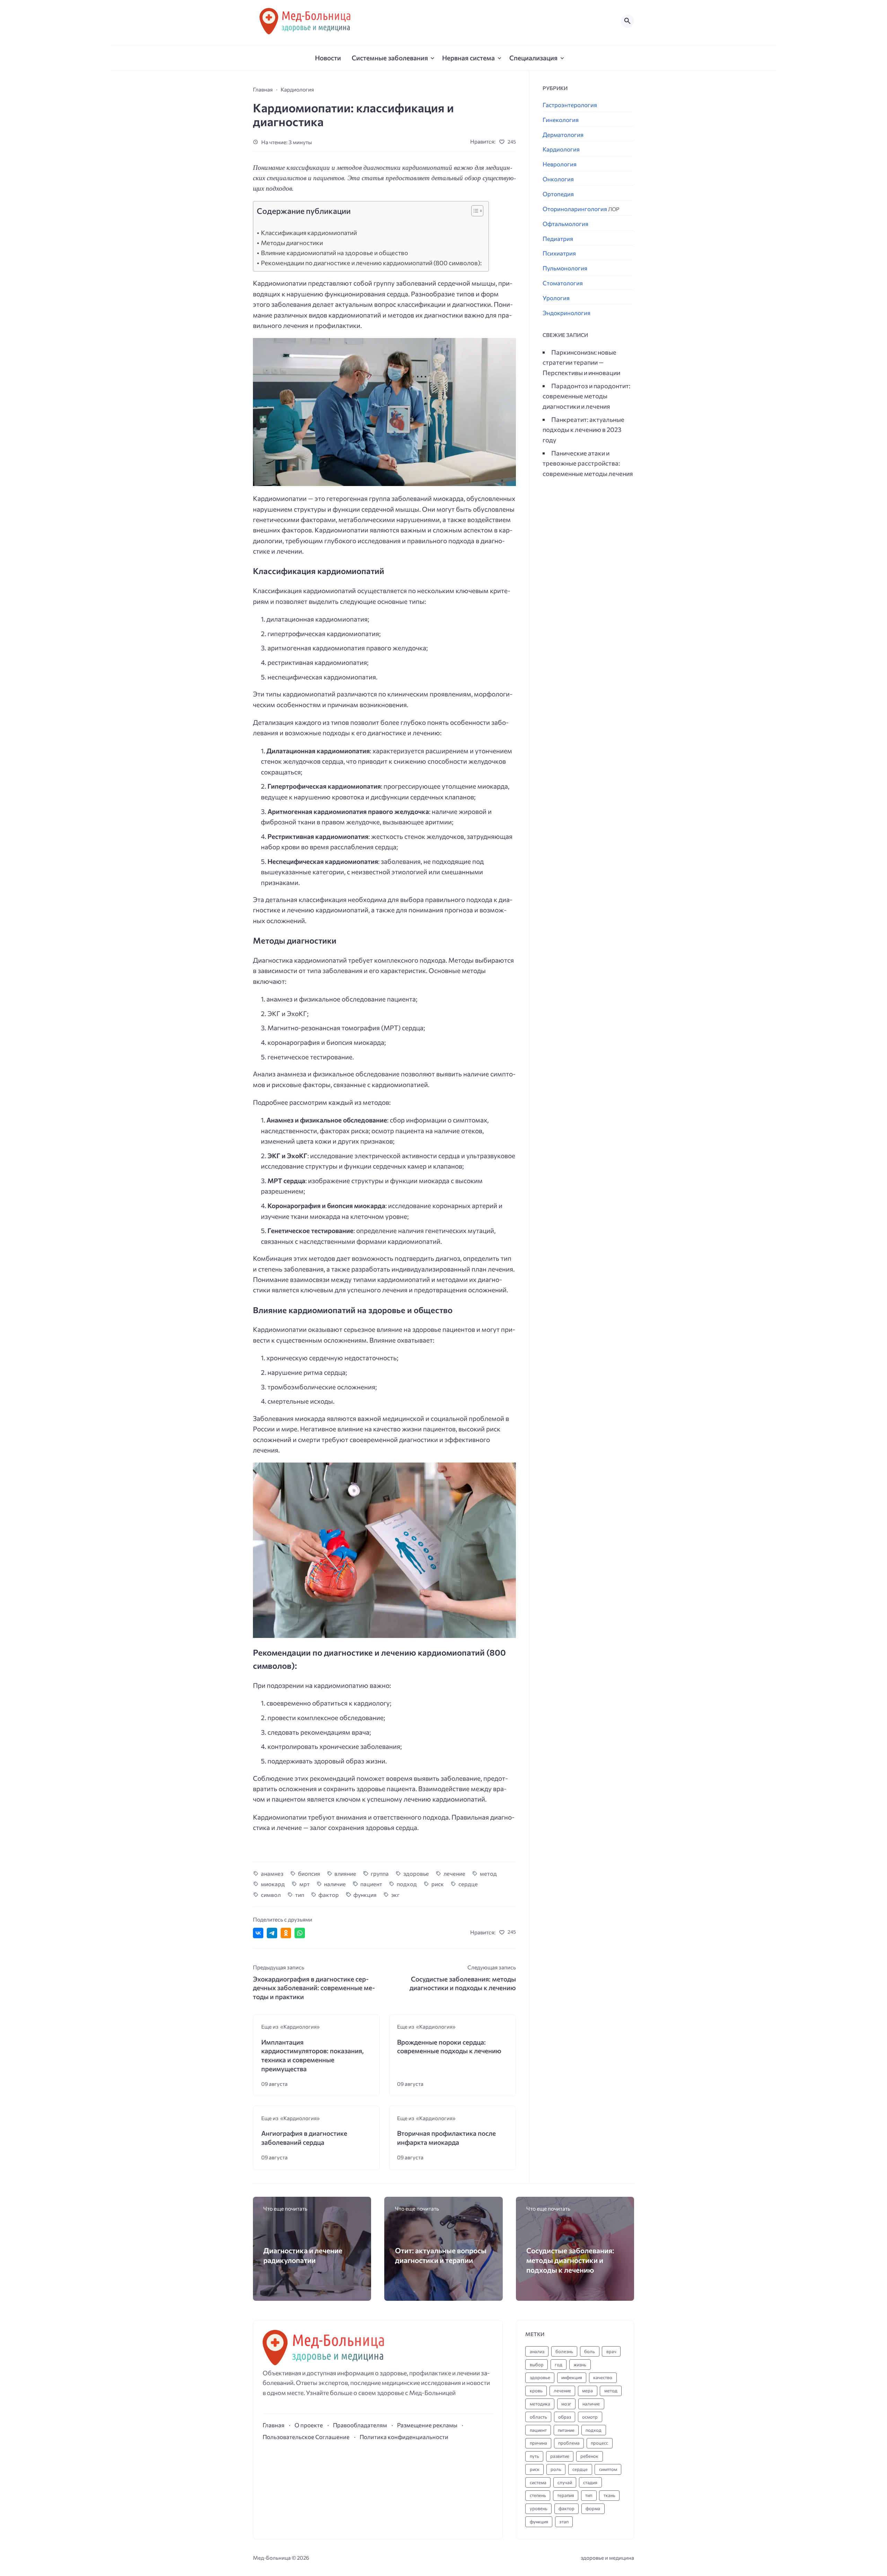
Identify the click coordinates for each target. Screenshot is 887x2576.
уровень (539, 2508)
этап (564, 2522)
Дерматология (563, 135)
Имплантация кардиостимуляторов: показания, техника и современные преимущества (313, 2055)
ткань (609, 2495)
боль (590, 2351)
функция (365, 1894)
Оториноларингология (581, 209)
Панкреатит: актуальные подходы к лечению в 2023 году (583, 429)
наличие (335, 1884)
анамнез (272, 1873)
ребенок (589, 2456)
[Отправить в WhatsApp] (300, 1933)
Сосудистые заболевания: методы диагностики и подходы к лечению (570, 2260)
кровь (536, 2391)
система (538, 2482)
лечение (454, 1873)
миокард (273, 1884)
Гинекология (561, 120)
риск (438, 1884)
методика (540, 2404)
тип (300, 1894)
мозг (566, 2404)
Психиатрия (559, 253)
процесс (599, 2443)
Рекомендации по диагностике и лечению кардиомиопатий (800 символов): (371, 263)
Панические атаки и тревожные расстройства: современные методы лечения (588, 463)
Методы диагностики (292, 243)
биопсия (309, 1873)
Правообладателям (360, 2425)
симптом (608, 2469)
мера (587, 2391)
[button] (474, 213)
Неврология (560, 164)
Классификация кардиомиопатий (309, 233)
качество (603, 2377)
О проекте (309, 2425)
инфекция (572, 2377)
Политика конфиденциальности (404, 2437)
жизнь (580, 2365)
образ (565, 2417)
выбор (537, 2365)
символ (271, 1894)
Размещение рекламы (427, 2425)
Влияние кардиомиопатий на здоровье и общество (335, 253)
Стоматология (563, 283)
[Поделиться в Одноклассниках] (286, 1933)
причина (538, 2443)
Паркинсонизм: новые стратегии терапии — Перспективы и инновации (581, 362)
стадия (590, 2482)
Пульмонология (565, 268)
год (559, 2365)
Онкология (558, 179)
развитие (560, 2456)
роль (556, 2469)
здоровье (416, 1873)
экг (395, 1894)
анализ (537, 2351)
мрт (305, 1884)
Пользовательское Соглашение (306, 2437)
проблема (569, 2443)
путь (534, 2456)
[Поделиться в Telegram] (272, 1933)
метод (488, 1873)
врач (611, 2351)
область (538, 2417)
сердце (468, 1884)
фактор (329, 1894)
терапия (566, 2495)
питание (566, 2430)
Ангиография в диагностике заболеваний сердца (304, 2138)
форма (593, 2508)
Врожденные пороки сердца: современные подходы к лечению (449, 2046)
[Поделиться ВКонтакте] (258, 1933)
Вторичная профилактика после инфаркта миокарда (446, 2138)
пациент (371, 1884)
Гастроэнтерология (570, 105)
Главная (274, 2425)
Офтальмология (565, 224)
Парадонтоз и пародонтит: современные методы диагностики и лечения (586, 396)
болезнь (564, 2351)
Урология (556, 298)
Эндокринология (567, 313)
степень (538, 2495)
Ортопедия (558, 194)
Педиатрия (558, 239)
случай (565, 2482)
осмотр (590, 2417)
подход (407, 1884)
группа (380, 1873)
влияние (345, 1873)
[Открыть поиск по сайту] (627, 21)
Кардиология (561, 149)
